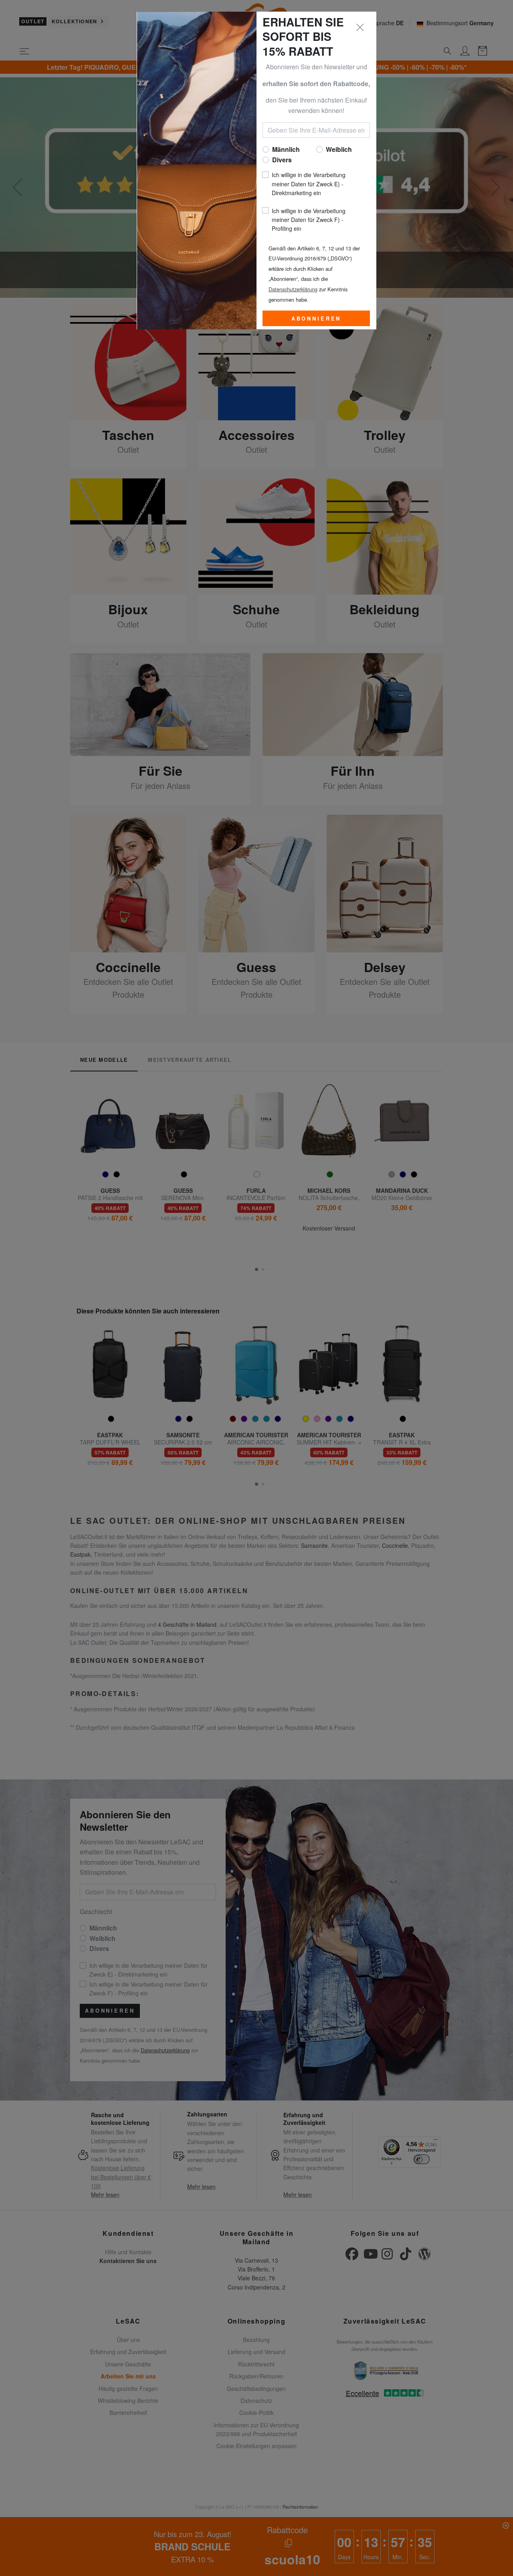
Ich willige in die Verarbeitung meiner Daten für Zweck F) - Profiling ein (309, 220)
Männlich (286, 149)
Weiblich (339, 149)
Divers (282, 160)
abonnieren (316, 319)
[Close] (360, 28)
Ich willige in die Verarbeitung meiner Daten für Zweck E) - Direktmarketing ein (309, 184)
